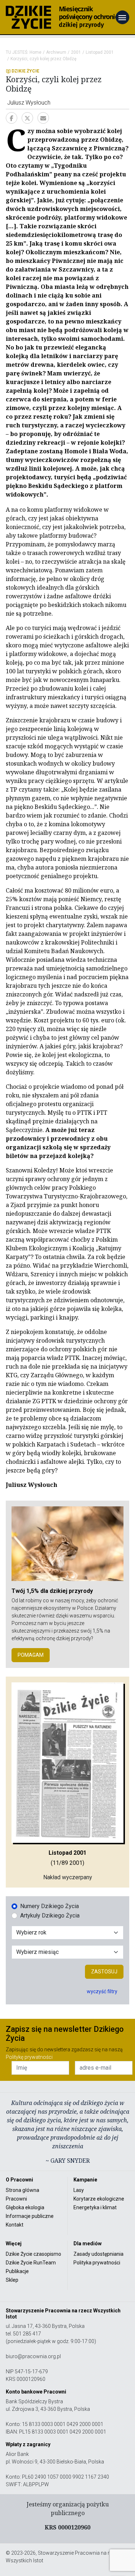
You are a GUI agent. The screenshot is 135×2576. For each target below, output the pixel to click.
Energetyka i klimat (95, 2207)
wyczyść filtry (102, 1991)
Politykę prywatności (29, 2057)
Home (35, 52)
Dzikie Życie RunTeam (31, 2263)
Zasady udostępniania (98, 2254)
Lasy (79, 2190)
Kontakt (15, 2225)
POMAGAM (31, 1655)
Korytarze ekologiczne (99, 2199)
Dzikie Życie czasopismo (33, 2254)
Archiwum (56, 52)
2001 (76, 52)
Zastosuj (104, 1972)
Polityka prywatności (97, 2263)
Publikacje (17, 2271)
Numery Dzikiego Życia (49, 1906)
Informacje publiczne (30, 2216)
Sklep (12, 2280)
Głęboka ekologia (25, 2207)
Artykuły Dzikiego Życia (50, 1916)
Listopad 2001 (100, 52)
